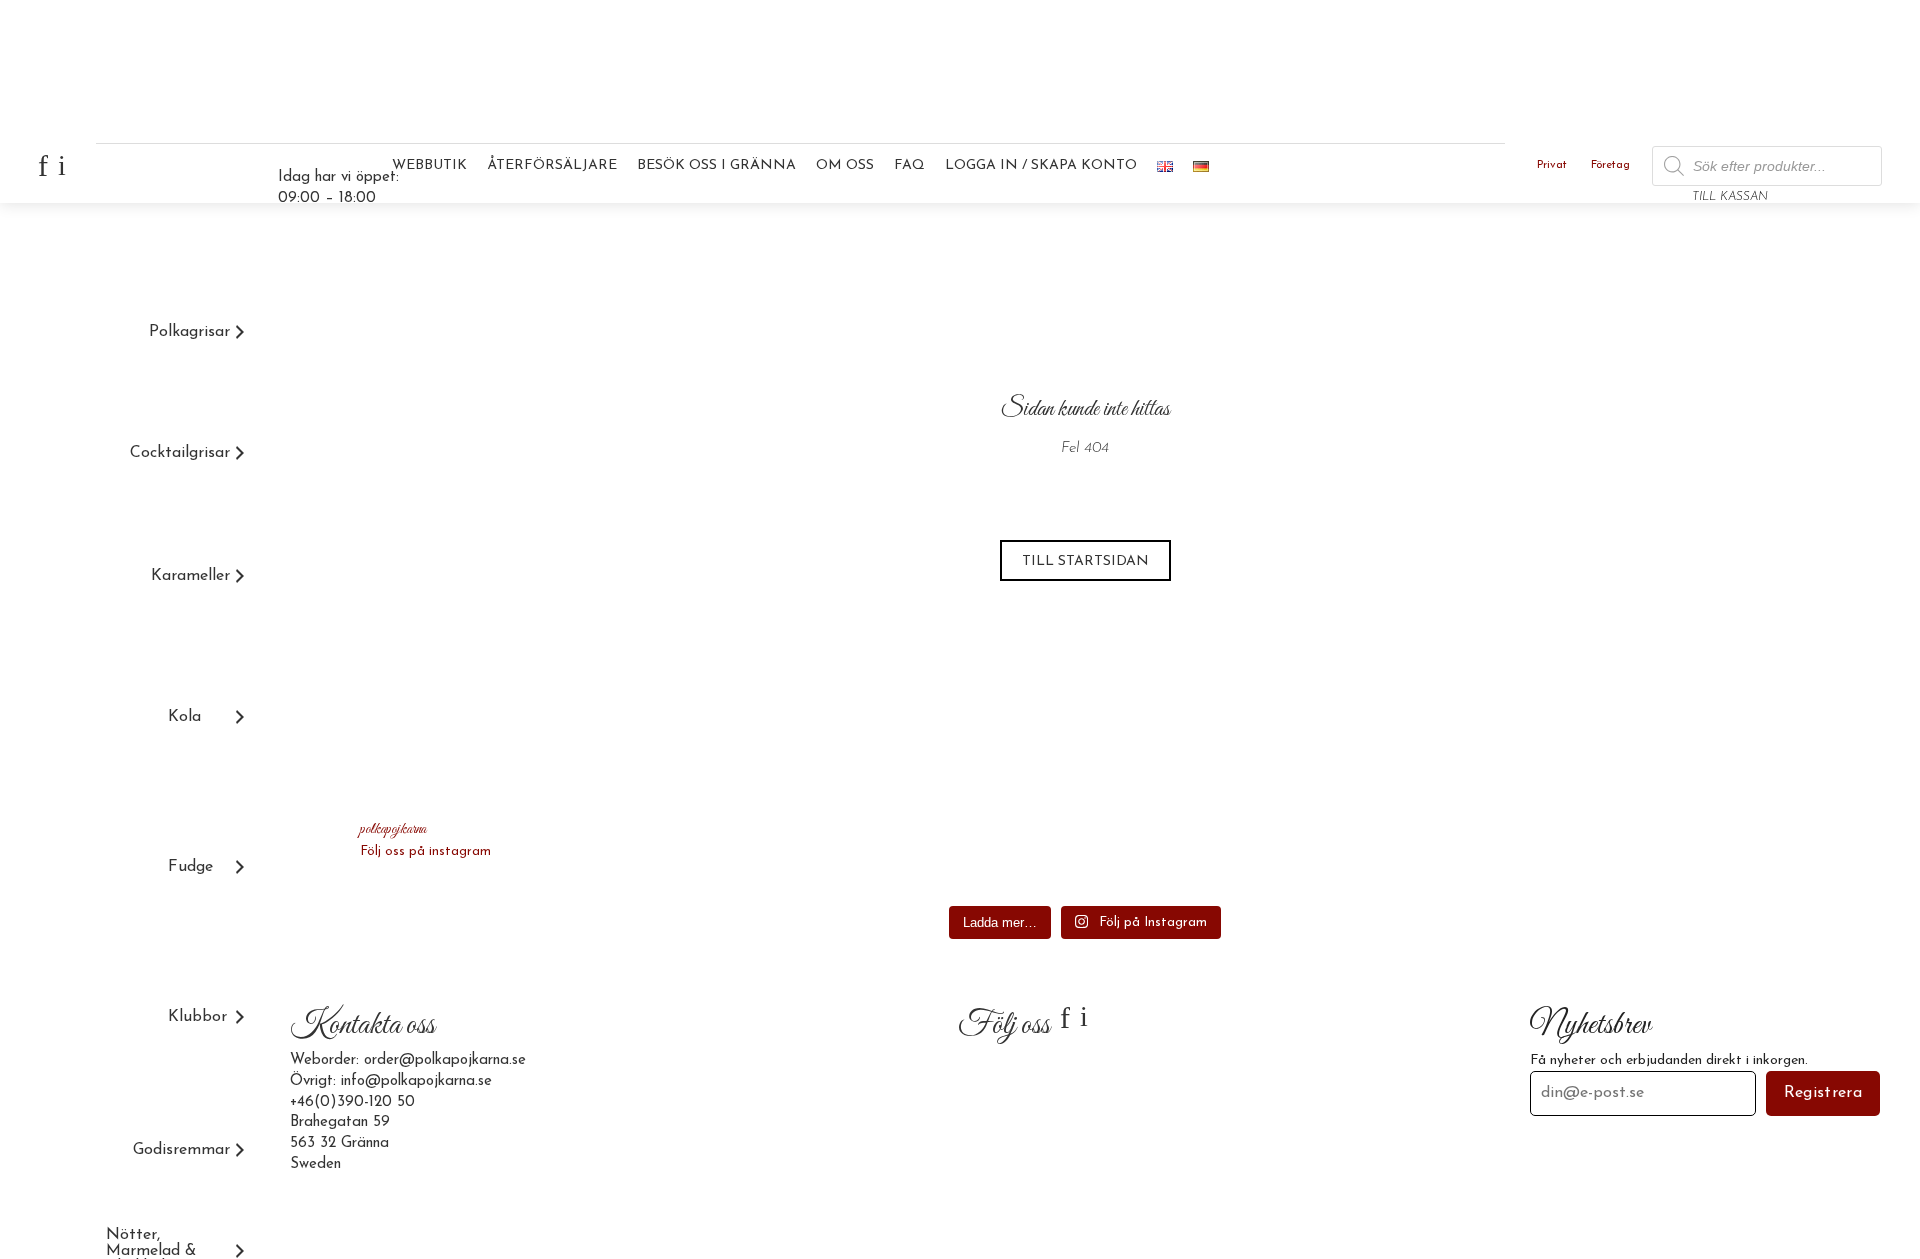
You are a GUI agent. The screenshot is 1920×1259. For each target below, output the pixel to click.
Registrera (1823, 1093)
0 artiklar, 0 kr (1830, 174)
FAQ (909, 165)
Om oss (845, 165)
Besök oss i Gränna (716, 165)
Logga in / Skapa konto (1041, 165)
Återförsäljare (552, 165)
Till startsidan (1085, 561)
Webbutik (429, 165)
